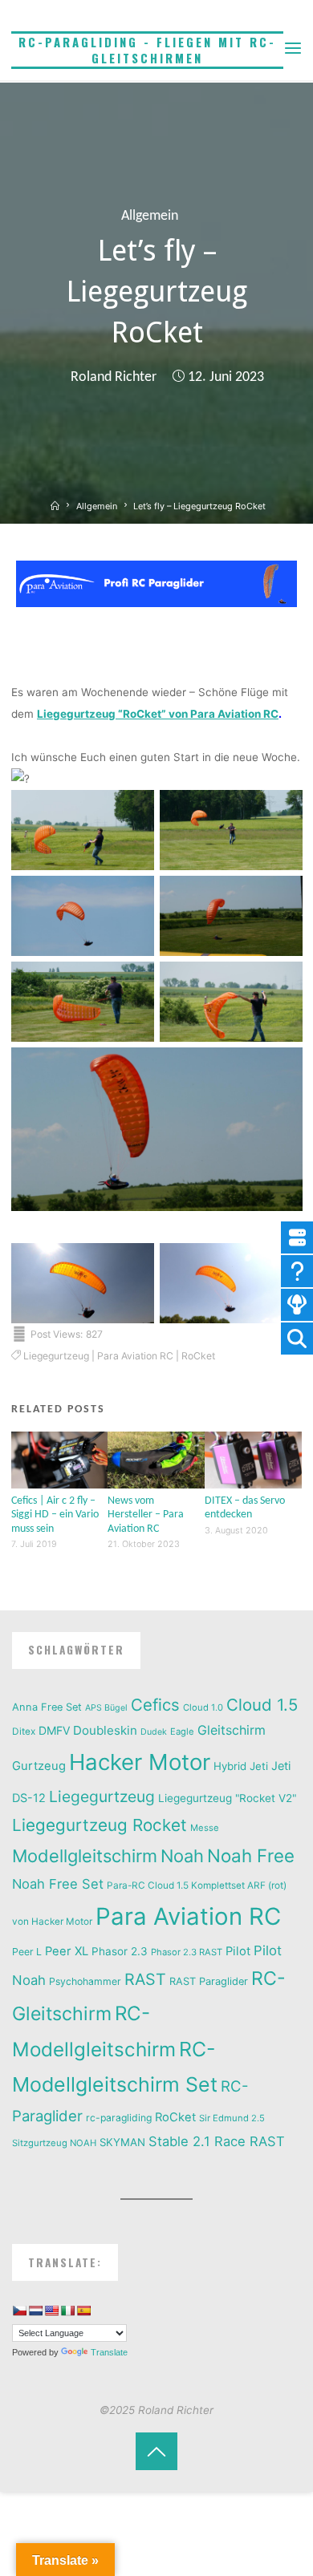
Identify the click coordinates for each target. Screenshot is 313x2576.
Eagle (182, 1732)
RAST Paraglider (209, 1981)
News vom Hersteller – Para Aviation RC (146, 1515)
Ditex (24, 1732)
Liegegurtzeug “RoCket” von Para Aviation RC (158, 714)
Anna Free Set (47, 1707)
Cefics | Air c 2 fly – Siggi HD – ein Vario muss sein (55, 1515)
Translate (109, 2352)
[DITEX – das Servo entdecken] (253, 1459)
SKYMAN (122, 2142)
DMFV (54, 1730)
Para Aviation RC (135, 1356)
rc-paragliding (119, 2118)
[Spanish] (83, 2311)
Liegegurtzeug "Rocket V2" (227, 1798)
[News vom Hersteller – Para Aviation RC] (156, 1459)
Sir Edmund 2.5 (232, 2118)
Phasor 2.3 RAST (187, 1952)
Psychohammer (85, 1981)
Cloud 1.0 (203, 1707)
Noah (182, 1856)
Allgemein (150, 216)
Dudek (154, 1732)
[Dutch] (35, 2311)
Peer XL (67, 1951)
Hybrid (230, 1766)
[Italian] (67, 2311)
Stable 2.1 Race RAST (217, 2141)
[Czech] (19, 2311)
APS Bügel (106, 1708)
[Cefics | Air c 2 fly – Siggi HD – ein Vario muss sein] (60, 1459)
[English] (51, 2311)
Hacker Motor (140, 1762)
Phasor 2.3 (120, 1951)
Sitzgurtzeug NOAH (54, 2143)
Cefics (155, 1705)
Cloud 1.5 (262, 1705)
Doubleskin (105, 1730)
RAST (145, 1979)
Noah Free (251, 1855)
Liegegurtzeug (56, 1356)
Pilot (238, 1951)
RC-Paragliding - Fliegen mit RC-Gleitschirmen (147, 50)
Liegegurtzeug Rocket (100, 1825)
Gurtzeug (39, 1766)
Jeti (259, 1766)
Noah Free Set (58, 1884)
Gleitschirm (232, 1730)
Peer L (27, 1952)
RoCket (198, 1356)
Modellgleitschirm (85, 1856)
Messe (205, 1828)
